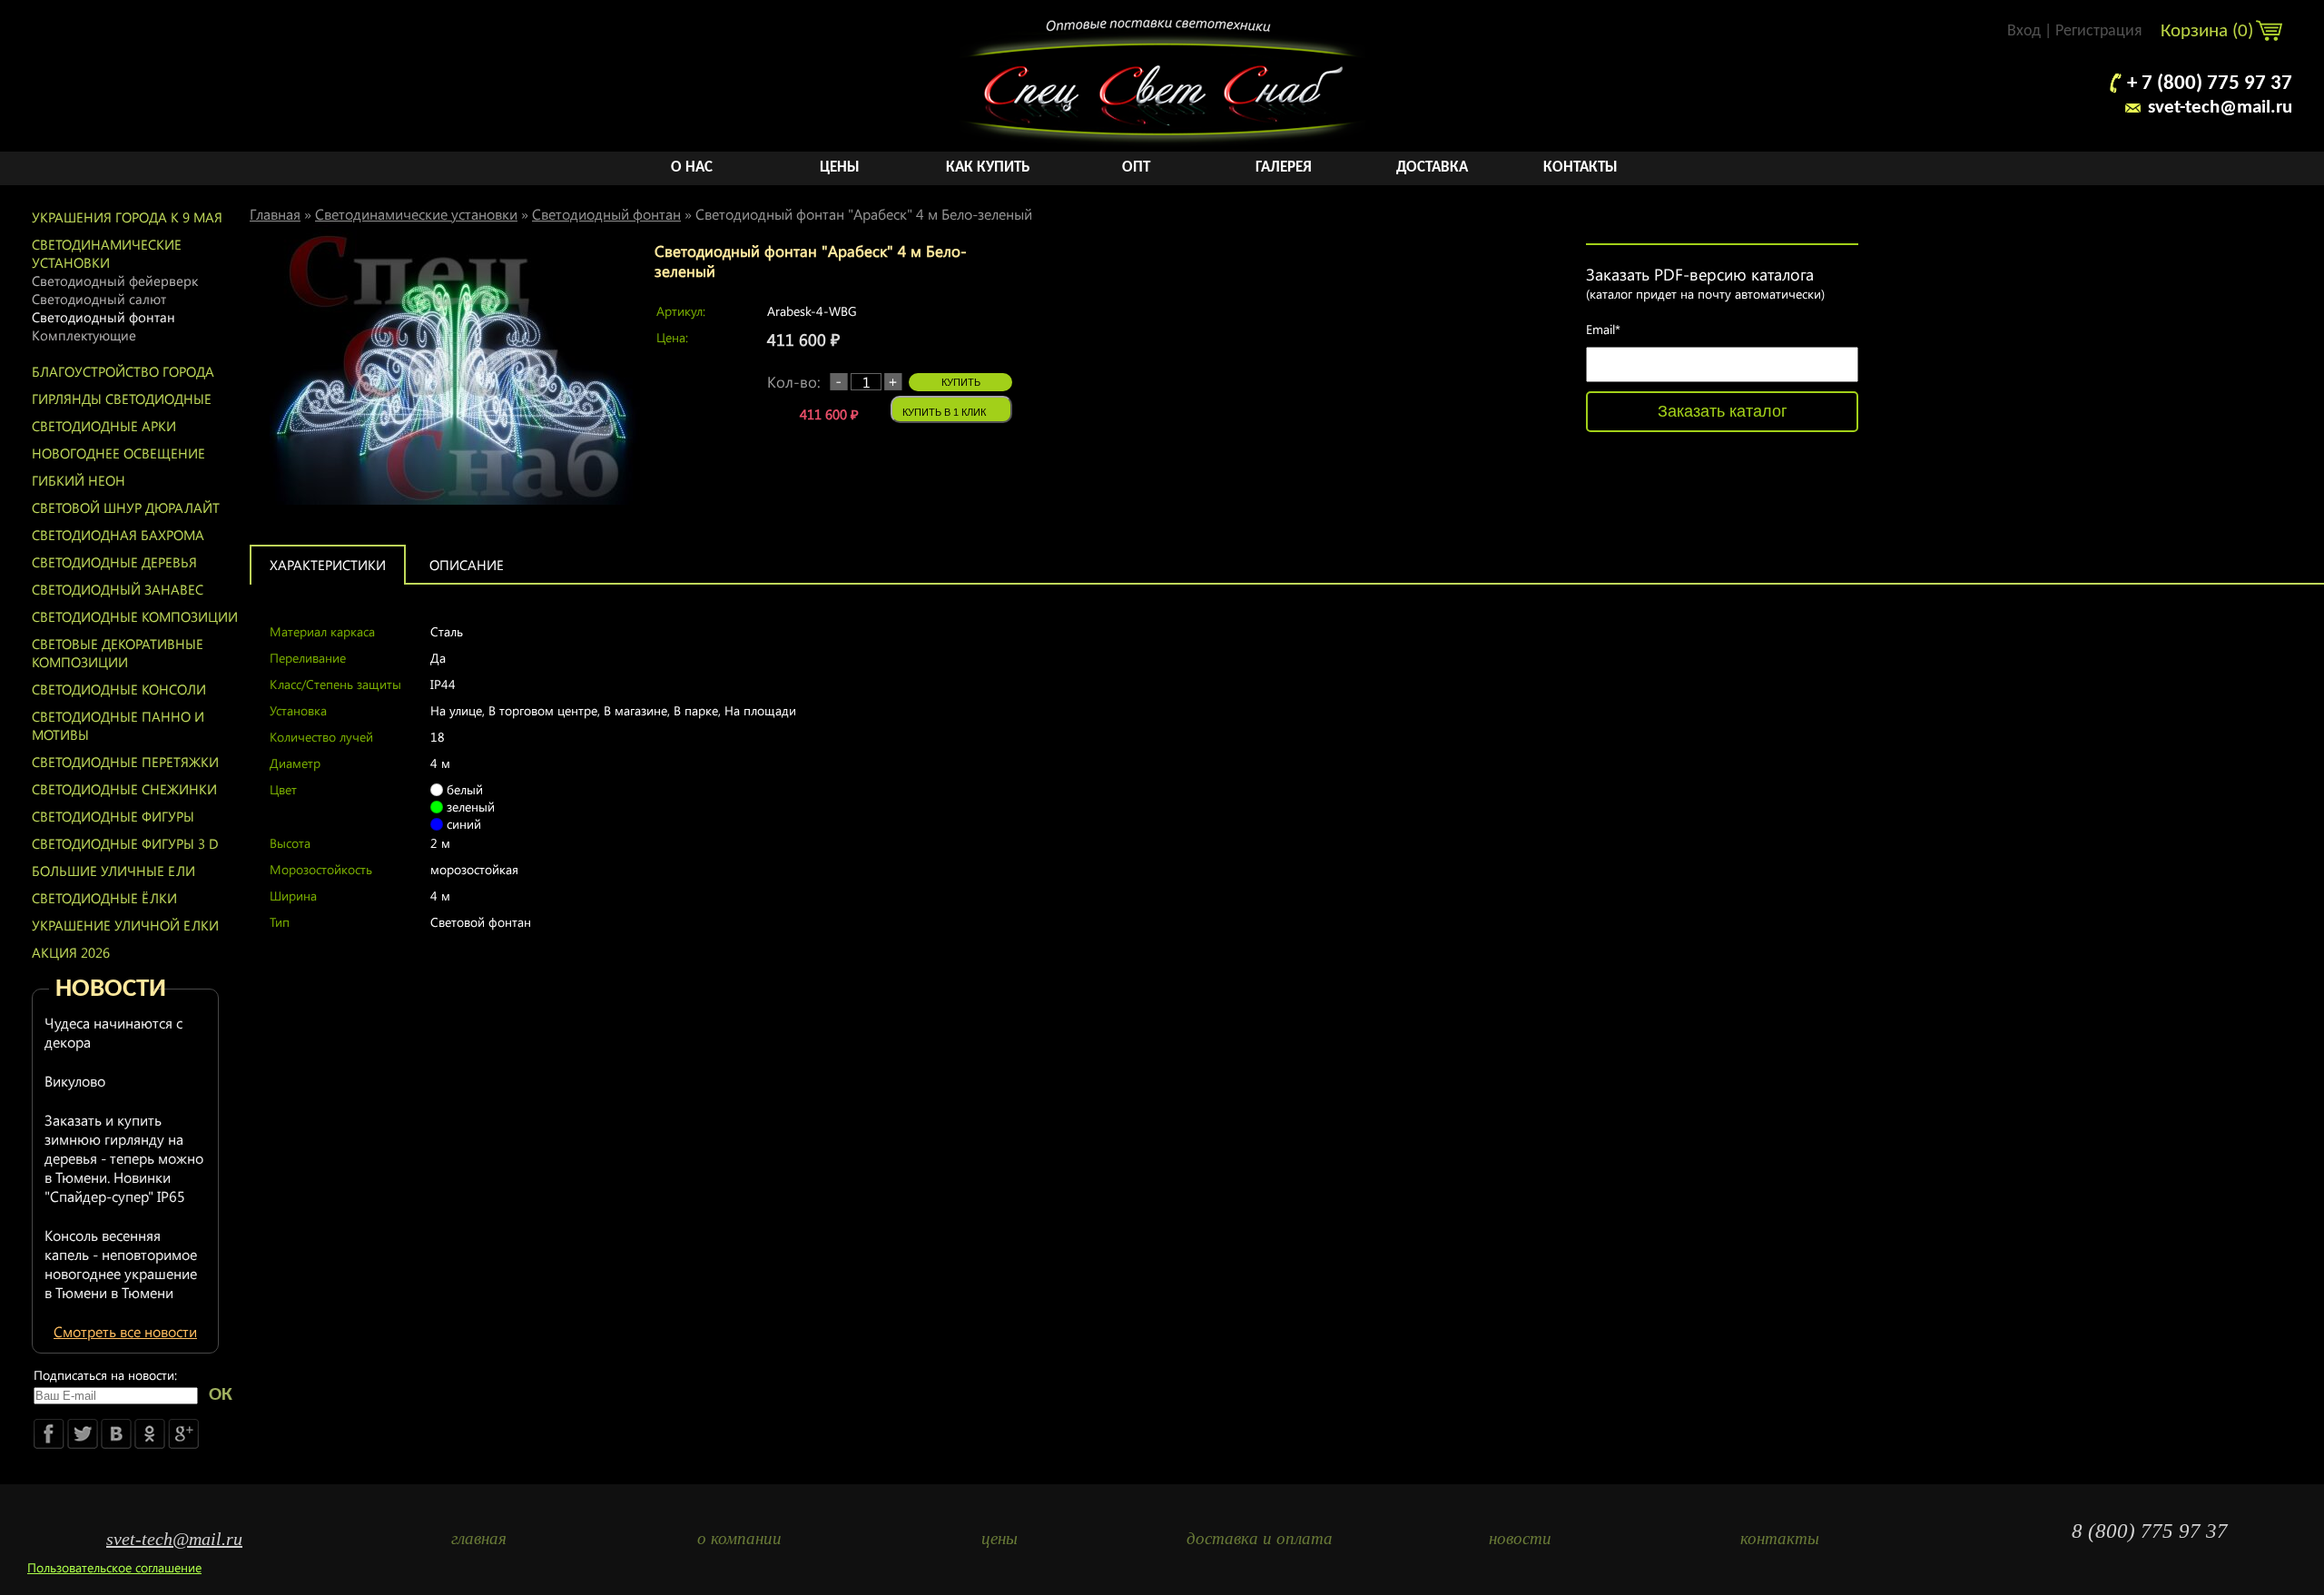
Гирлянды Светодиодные (122, 399)
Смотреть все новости (125, 1331)
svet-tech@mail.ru (2220, 108)
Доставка (1432, 167)
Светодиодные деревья (114, 562)
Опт (1136, 167)
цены (1000, 1538)
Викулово (75, 1081)
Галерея (1284, 167)
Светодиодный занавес (118, 589)
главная (479, 1538)
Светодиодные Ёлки (104, 898)
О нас (692, 167)
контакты (1780, 1538)
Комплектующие (84, 335)
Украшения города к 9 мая (127, 217)
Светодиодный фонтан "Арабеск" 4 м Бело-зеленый (864, 214)
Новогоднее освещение (118, 453)
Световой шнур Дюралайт (126, 507)
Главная (275, 214)
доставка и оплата (1260, 1538)
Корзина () (2209, 31)
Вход (2024, 31)
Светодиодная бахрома (118, 535)
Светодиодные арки (104, 426)
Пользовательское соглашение (114, 1567)
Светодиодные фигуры (113, 816)
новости (1520, 1538)
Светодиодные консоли (119, 689)
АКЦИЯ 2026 (71, 952)
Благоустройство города (123, 371)
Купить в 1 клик (944, 412)
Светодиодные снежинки (124, 789)
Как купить (988, 167)
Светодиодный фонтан (103, 317)
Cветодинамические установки (107, 253)
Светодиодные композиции (135, 616)
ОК (221, 1395)
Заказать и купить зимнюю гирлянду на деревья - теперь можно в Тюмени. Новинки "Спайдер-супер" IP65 (124, 1158)
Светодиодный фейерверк (115, 281)
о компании (739, 1538)
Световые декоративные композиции (118, 653)
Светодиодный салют (99, 299)
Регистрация (2099, 31)
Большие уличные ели (113, 871)
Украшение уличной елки (125, 925)
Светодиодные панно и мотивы (118, 725)
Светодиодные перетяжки (125, 762)
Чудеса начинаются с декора (113, 1032)
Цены (840, 167)
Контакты (1581, 167)
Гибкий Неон (79, 480)
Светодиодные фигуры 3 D (125, 843)
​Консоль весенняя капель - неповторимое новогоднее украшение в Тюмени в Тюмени (121, 1264)
